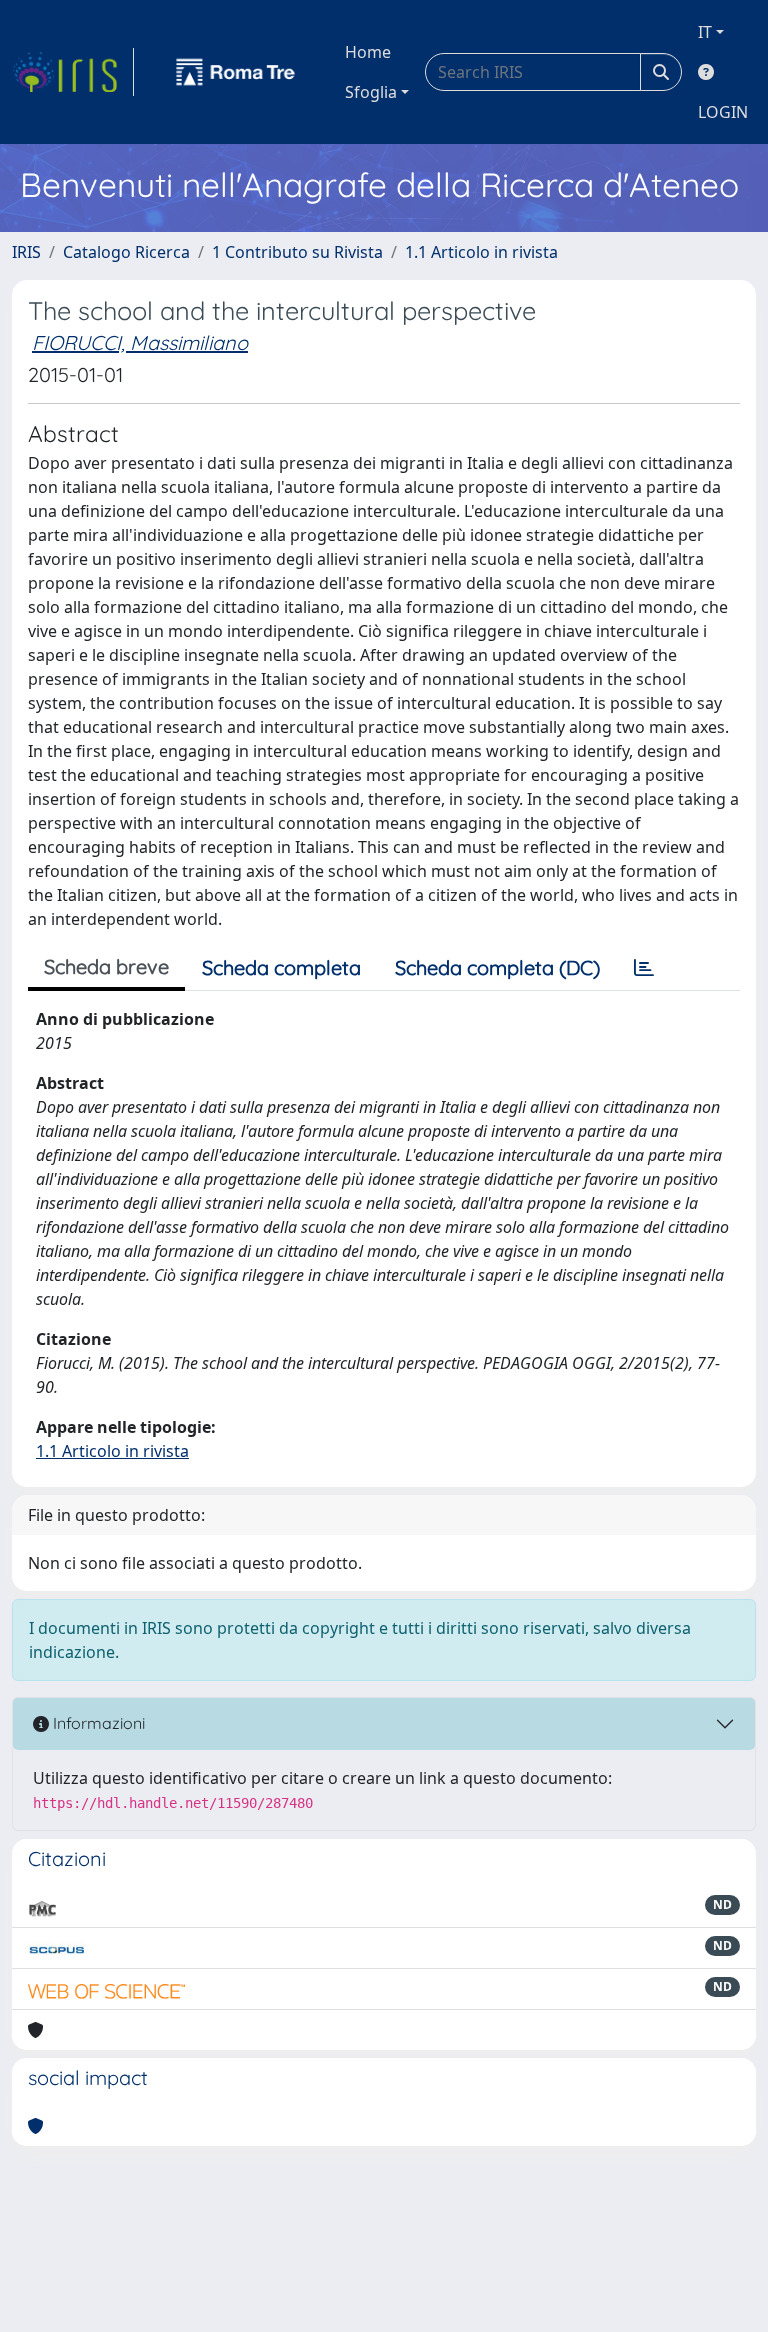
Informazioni (97, 1723)
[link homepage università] (236, 72)
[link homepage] (73, 72)
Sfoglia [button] (371, 92)
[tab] (644, 968)
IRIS (26, 252)
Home (368, 52)
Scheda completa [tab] (281, 967)
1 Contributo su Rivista (297, 252)
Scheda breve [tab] (106, 966)
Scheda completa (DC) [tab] (497, 967)
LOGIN (723, 112)
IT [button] (705, 32)
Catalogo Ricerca (126, 252)
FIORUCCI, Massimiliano (140, 342)
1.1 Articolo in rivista (481, 252)
